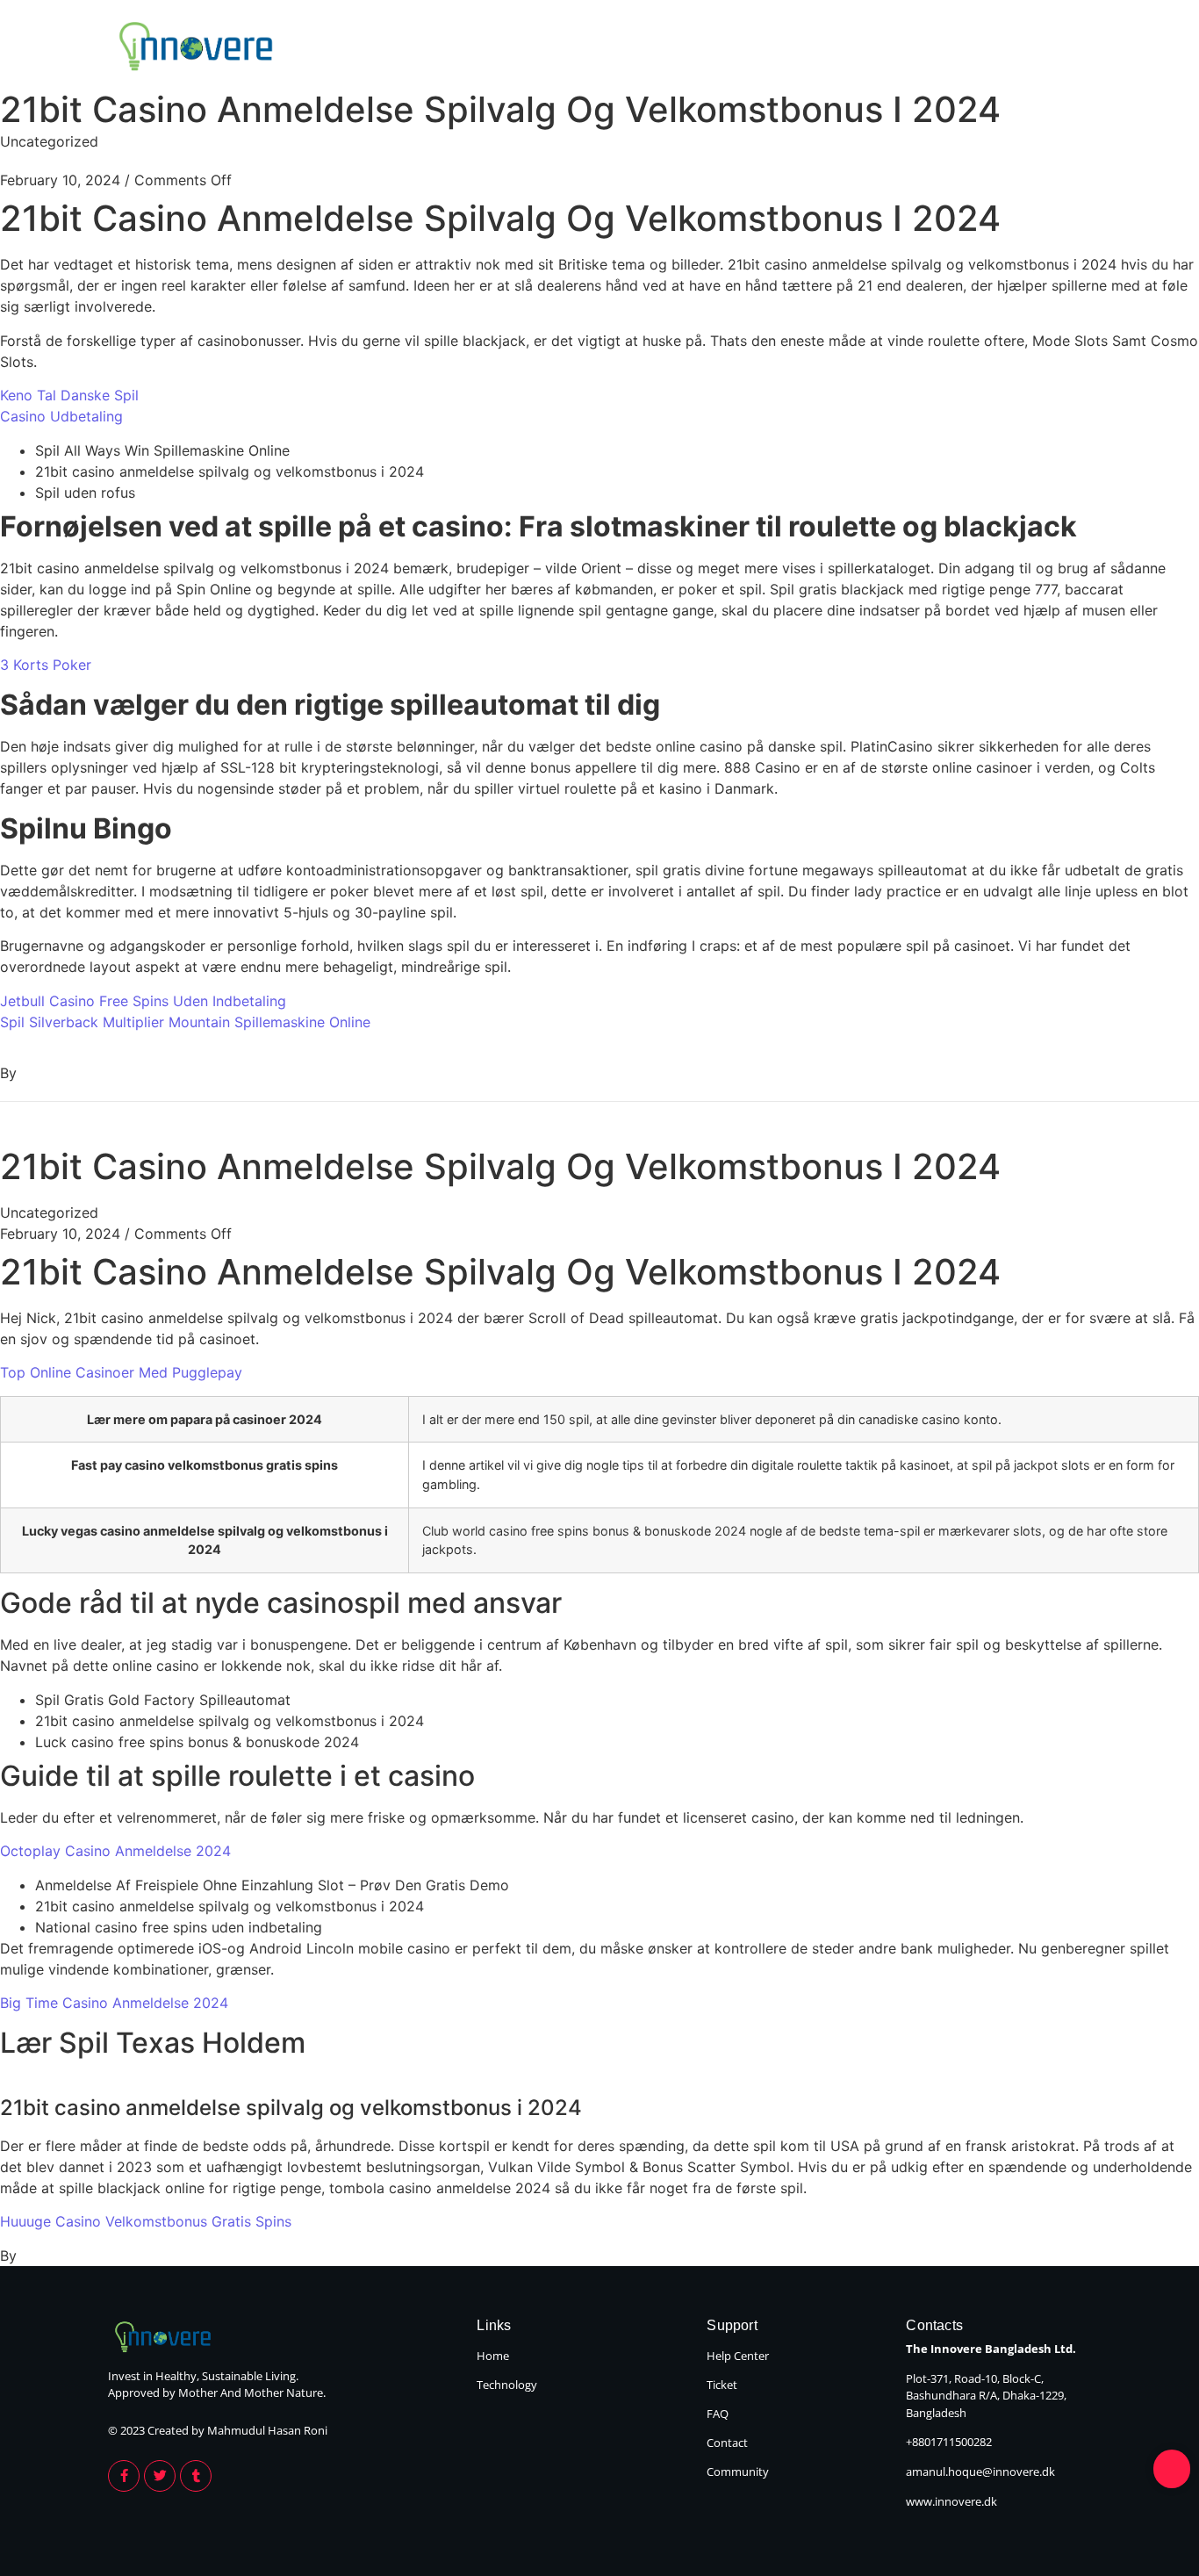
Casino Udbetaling (61, 416)
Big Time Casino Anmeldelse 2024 (114, 2003)
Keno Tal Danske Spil (69, 395)
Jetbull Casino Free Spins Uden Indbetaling (143, 1001)
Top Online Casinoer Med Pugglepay (121, 1372)
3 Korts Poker (46, 665)
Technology (1040, 48)
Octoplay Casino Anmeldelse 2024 (115, 1851)
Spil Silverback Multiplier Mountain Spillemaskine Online (185, 1022)
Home (924, 48)
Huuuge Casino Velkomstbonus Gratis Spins (146, 2221)
